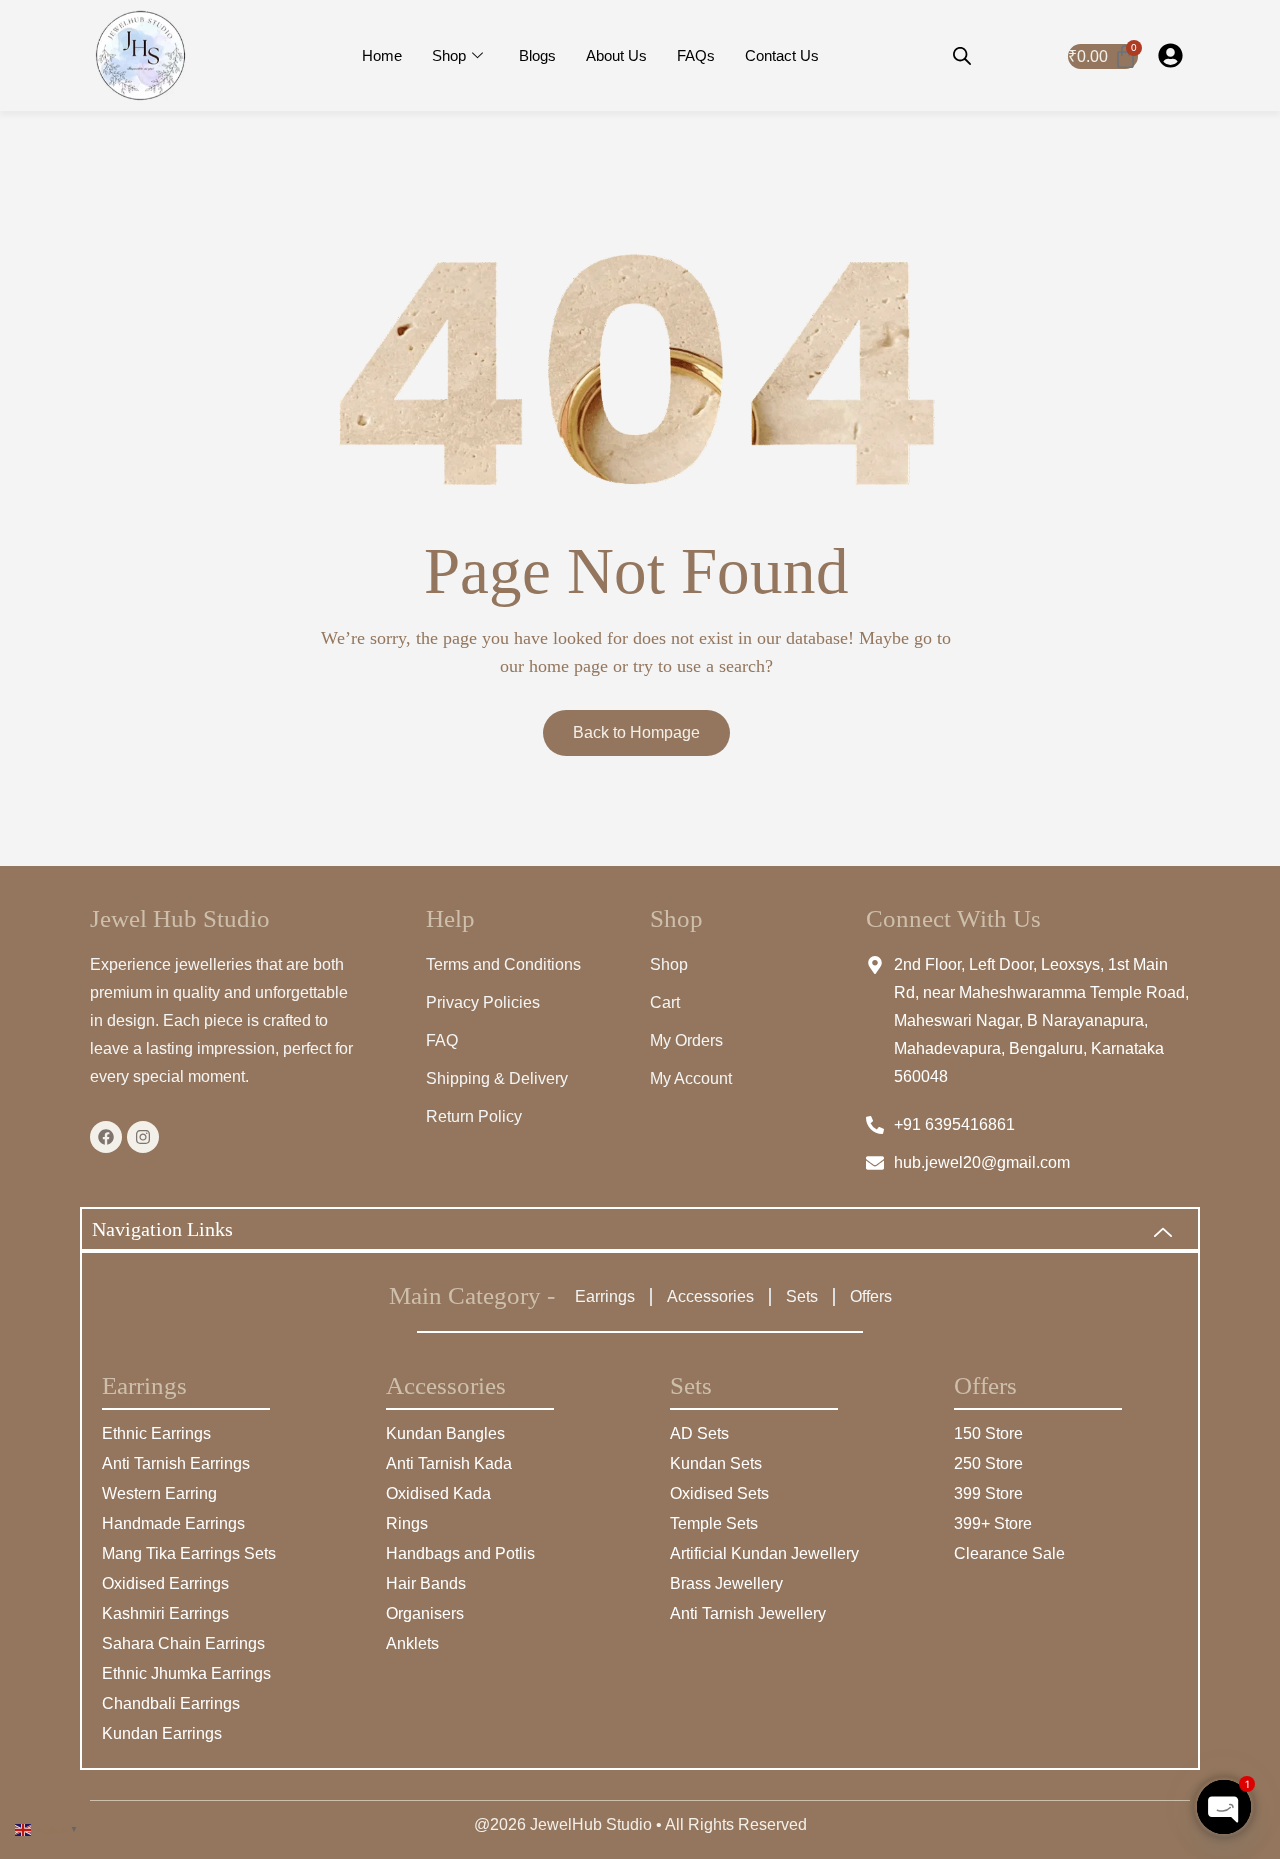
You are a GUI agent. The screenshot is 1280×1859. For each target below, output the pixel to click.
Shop (449, 55)
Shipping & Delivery (497, 1078)
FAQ (442, 1040)
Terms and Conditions (503, 964)
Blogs (537, 55)
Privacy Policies (483, 1002)
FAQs (696, 55)
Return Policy (474, 1116)
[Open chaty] (1224, 1807)
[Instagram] (143, 1137)
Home (382, 55)
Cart (665, 1002)
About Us (616, 55)
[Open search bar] (962, 56)
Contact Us (782, 55)
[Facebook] (106, 1137)
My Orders (686, 1040)
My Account (691, 1078)
